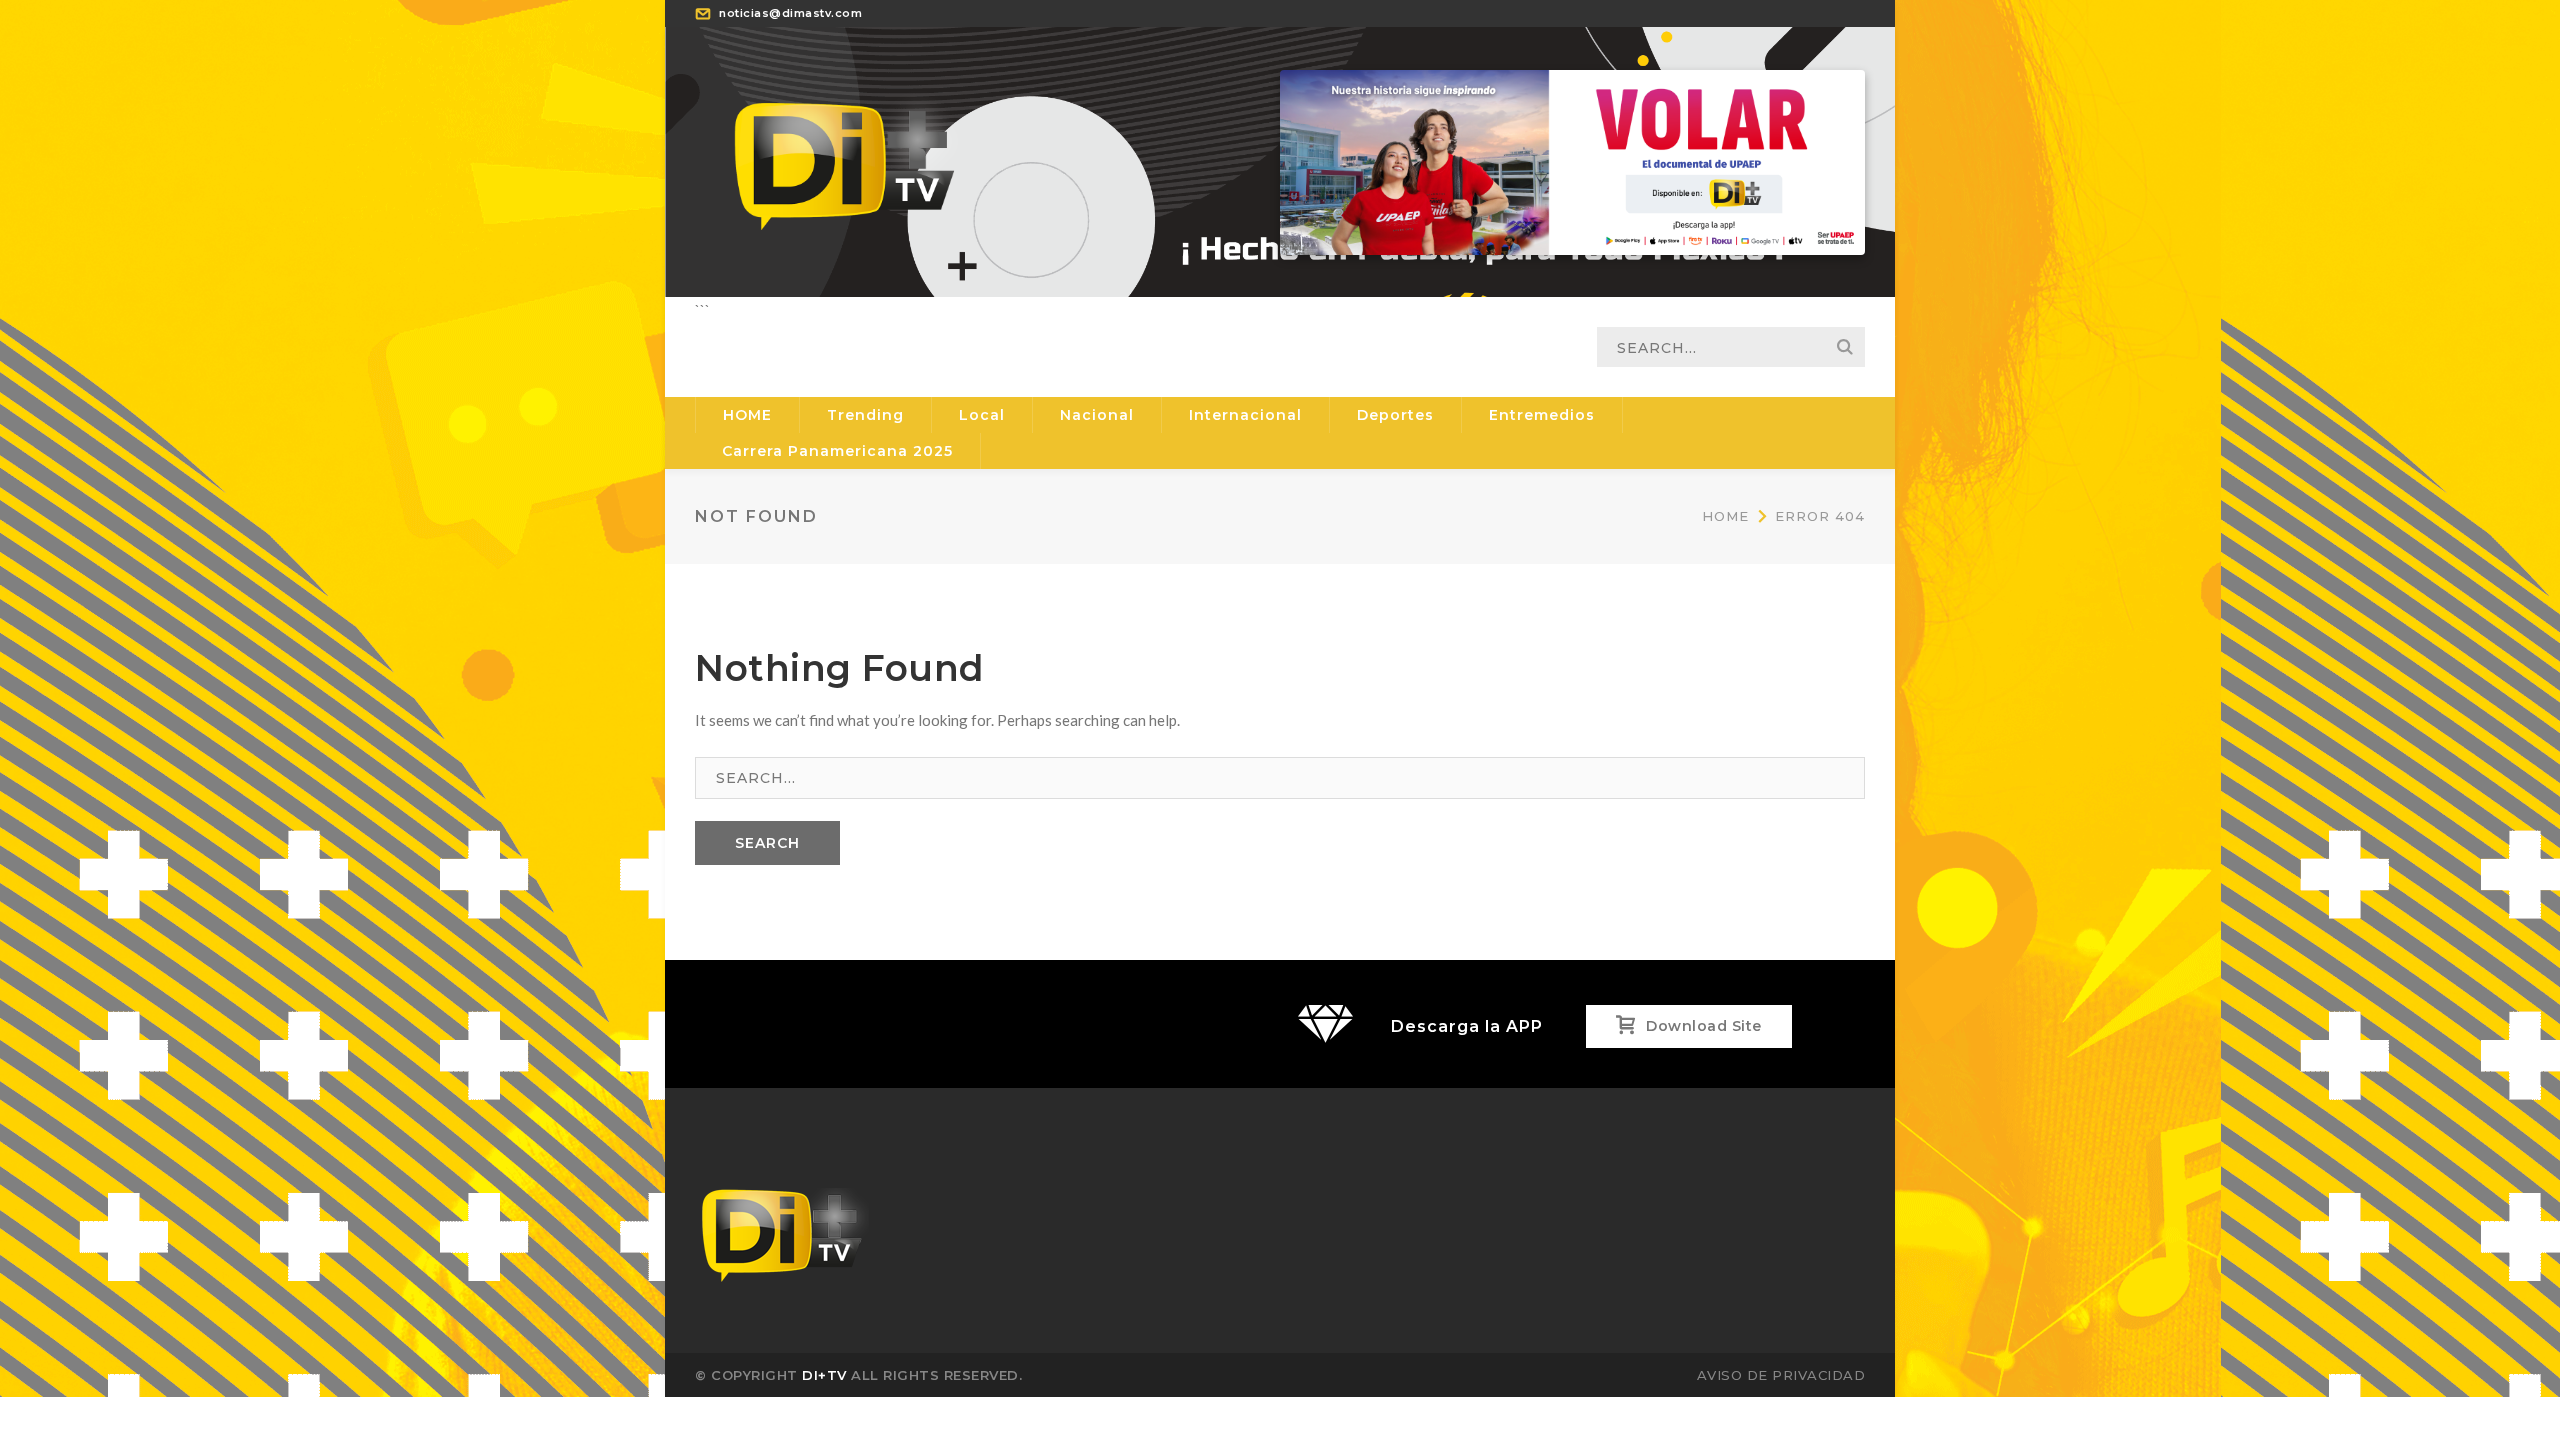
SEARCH (767, 843)
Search (1845, 347)
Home (1725, 516)
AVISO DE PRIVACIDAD (1781, 1375)
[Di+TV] (845, 160)
